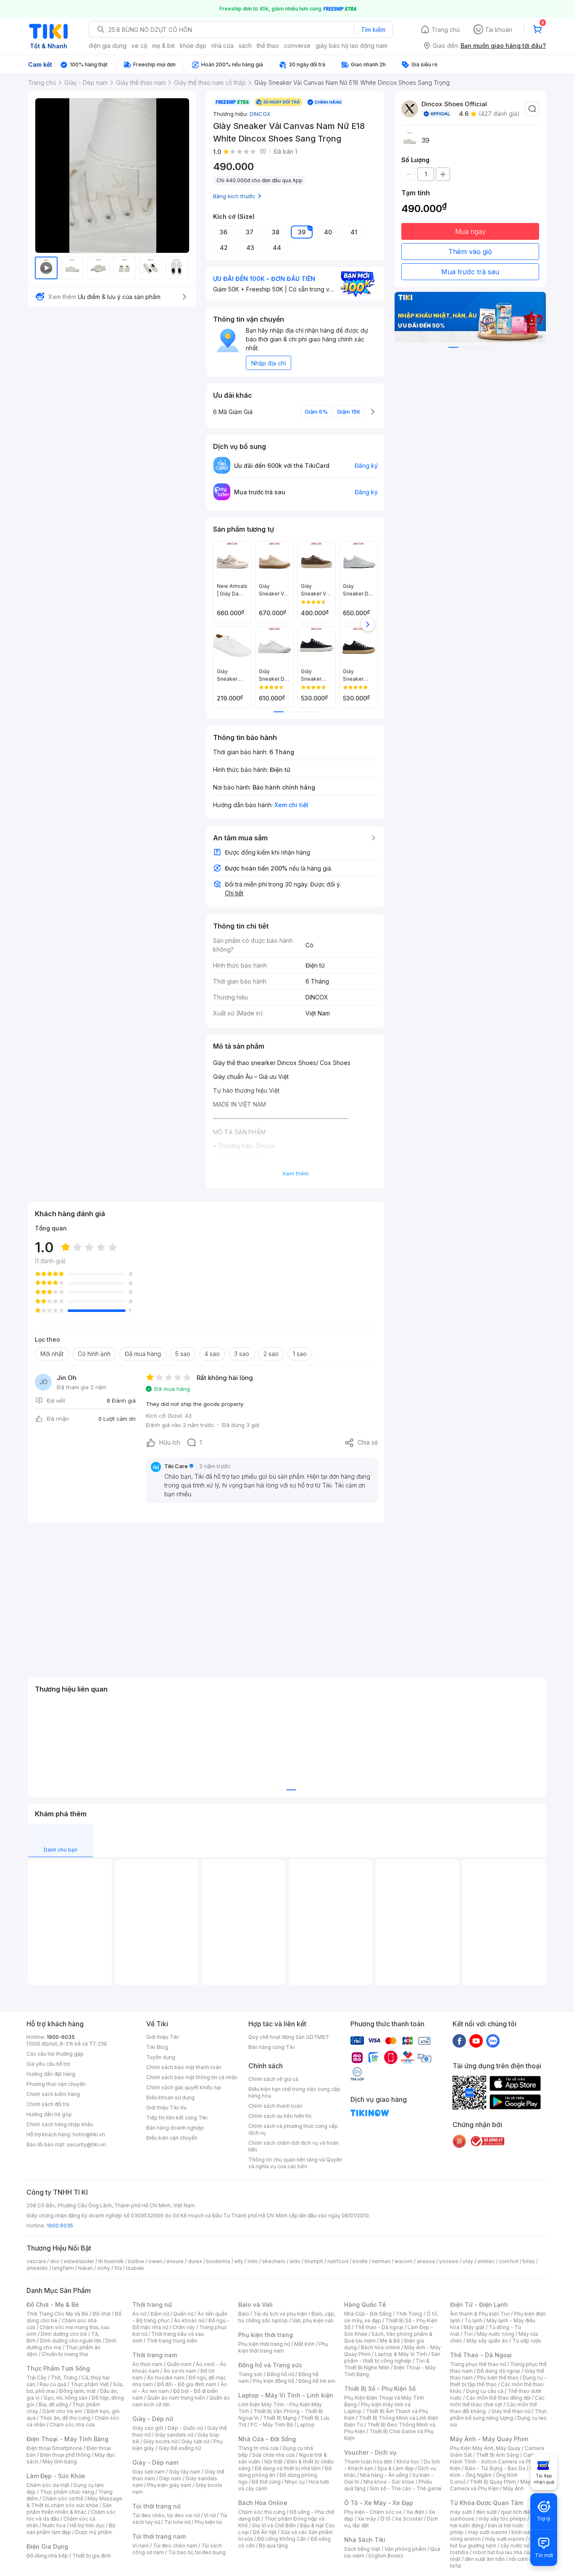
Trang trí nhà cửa (258, 2448)
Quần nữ (183, 2314)
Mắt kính (304, 2344)
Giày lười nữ (195, 2441)
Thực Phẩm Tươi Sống (58, 2368)
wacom (404, 2261)
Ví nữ (210, 2515)
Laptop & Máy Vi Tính (401, 2354)
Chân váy (184, 2327)
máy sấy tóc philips (502, 2519)
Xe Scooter (409, 2519)
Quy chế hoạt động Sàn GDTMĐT (289, 2037)
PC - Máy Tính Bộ (272, 2425)
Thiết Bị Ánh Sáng (498, 2455)
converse (297, 46)
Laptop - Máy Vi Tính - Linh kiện (286, 2395)
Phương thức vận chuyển (56, 2084)
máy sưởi (461, 2512)
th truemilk (111, 2261)
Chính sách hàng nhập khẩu (60, 2124)
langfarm (63, 2268)
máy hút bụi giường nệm (495, 2542)
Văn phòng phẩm (405, 2549)
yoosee (449, 2261)
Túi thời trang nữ (157, 2506)
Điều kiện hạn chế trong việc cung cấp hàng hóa (294, 2092)
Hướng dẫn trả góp (49, 2114)
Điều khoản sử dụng (170, 2097)
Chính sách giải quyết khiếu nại (184, 2087)
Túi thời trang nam (159, 2536)
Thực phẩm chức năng (67, 2492)
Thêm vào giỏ (470, 252)
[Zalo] (493, 2041)
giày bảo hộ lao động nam (352, 46)
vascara (36, 2261)
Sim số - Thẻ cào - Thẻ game (406, 2488)
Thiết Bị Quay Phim (493, 2482)
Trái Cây (37, 2378)
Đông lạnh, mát (78, 2391)
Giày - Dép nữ (153, 2419)
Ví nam (141, 2546)
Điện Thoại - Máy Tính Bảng (67, 2439)
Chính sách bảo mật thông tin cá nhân (192, 2077)
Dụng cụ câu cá (485, 2391)
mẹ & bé (163, 46)
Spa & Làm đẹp (396, 2468)
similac (486, 2261)
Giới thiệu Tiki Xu (166, 2108)
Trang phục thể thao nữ (478, 2364)
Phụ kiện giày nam (169, 2485)
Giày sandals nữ (174, 2435)
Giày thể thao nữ (511, 2411)
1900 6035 (60, 2226)
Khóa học (408, 2462)
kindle (360, 2261)
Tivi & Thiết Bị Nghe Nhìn (387, 2364)
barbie (136, 2261)
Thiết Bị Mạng (280, 2418)
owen (155, 2261)
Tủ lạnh (473, 2320)
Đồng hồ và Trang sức (270, 2365)
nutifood (338, 2261)
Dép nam (170, 2478)
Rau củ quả (53, 2384)
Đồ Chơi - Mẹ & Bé (53, 2304)
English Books (386, 2556)
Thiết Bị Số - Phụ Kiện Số (380, 2388)
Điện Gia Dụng (47, 2546)
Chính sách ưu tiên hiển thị (280, 2116)
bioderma (218, 2261)
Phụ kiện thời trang (266, 2335)
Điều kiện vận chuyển (172, 2138)
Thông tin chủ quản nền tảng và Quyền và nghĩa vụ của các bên (295, 2163)
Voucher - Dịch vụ (370, 2452)
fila (118, 2268)
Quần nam (179, 2364)
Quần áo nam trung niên (176, 2398)
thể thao (268, 46)
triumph (314, 2261)
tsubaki (135, 2268)
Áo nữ (139, 2314)
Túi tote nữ (177, 2522)
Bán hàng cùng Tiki (272, 2047)
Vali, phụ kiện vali (313, 2320)
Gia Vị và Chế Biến (274, 2525)
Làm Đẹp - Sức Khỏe (56, 2476)
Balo (244, 2314)
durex (195, 2261)
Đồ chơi (101, 2314)
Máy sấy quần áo (487, 2341)
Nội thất (274, 2462)
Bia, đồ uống (53, 2404)
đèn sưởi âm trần (485, 2559)
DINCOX (260, 114)
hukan (86, 2268)
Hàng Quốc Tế (365, 2304)
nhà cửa (222, 46)
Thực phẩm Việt (90, 2384)
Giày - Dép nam (155, 2462)
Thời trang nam (155, 2355)
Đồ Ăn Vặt (265, 2532)
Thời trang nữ (152, 2304)
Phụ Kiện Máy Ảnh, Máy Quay (485, 2448)
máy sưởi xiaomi (505, 2539)
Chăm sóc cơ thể (63, 2499)
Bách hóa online (380, 2347)
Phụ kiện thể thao (498, 2378)
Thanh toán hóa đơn (368, 2462)
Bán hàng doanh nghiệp (175, 2128)
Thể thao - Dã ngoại (379, 2327)
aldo (295, 2261)
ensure (175, 2261)
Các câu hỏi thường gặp (55, 2054)
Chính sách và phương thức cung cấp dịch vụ (293, 2129)
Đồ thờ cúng (266, 2482)
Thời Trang (409, 2314)
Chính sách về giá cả (273, 2079)
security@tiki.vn (86, 2144)
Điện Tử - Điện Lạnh (479, 2304)
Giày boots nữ (160, 2441)
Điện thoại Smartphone (54, 2448)
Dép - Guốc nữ (185, 2428)
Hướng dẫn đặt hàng (51, 2074)
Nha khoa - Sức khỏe (389, 2482)
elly (239, 2261)
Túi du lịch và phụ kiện (280, 2314)
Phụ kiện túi (208, 2522)
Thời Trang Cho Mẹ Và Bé (57, 2314)
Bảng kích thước (234, 196)
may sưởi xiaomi (487, 2532)
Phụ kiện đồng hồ (274, 2381)
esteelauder (79, 2261)
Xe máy (367, 2519)
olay (468, 2261)
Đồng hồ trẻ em (317, 2381)
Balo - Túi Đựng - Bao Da (495, 2468)
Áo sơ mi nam (180, 2371)
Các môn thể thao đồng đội (498, 2398)
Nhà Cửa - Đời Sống (267, 2439)
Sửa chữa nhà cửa (273, 2455)
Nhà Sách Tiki (365, 2540)
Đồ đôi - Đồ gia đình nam (187, 2384)
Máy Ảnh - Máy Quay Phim (489, 2439)
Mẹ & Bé (390, 2341)
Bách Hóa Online (263, 2503)
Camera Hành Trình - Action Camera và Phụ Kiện (496, 2462)
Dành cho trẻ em (62, 2411)
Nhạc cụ (295, 2482)
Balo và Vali (255, 2304)
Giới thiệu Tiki (163, 2037)
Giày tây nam (185, 2472)
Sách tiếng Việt (362, 2549)
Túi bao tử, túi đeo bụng (197, 2552)
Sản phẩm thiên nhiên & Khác (69, 2509)
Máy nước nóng (496, 2334)
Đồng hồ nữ (280, 2374)
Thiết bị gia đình (92, 2556)
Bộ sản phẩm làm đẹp (71, 2529)
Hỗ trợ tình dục (87, 2525)
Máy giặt (474, 2327)
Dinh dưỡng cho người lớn (71, 2341)
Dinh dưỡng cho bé (64, 2334)
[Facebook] (459, 2041)
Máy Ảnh (513, 2488)
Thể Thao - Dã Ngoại (481, 2355)
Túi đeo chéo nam (175, 2546)
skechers (274, 2261)
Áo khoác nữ (189, 2320)
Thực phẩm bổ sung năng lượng (499, 2415)
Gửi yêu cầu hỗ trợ (48, 2064)
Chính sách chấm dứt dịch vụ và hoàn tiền (294, 2146)
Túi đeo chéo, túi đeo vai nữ (166, 2515)
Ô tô (386, 2519)
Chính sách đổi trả (48, 2104)
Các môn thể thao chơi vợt (497, 2401)
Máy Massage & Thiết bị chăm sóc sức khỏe (74, 2502)
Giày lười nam (149, 2472)
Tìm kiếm (373, 30)
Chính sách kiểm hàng (53, 2094)
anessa (426, 2261)
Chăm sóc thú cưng (262, 2512)
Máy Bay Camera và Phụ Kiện (496, 2485)
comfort (509, 2261)
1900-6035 (61, 2037)
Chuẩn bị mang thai (65, 2354)
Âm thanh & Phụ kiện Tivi (480, 2314)
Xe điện (415, 2512)
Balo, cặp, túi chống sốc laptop (287, 2317)
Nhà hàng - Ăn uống (384, 2475)
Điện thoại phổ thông (65, 2455)
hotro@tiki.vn (89, 2134)
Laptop (306, 2425)
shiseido (37, 2268)
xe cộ (139, 46)
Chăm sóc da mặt (48, 2485)
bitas (529, 2261)
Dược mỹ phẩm (93, 2532)
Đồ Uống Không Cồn (282, 2539)
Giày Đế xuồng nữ (180, 2448)
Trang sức (250, 2374)
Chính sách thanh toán (275, 2106)
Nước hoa (54, 2525)
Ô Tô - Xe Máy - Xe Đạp (379, 2503)
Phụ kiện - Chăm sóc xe (373, 2512)
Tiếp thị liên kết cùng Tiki (177, 2118)
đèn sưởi (486, 2512)
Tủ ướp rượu (527, 2341)
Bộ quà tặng (273, 2546)
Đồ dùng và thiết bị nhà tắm (288, 2468)
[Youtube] (476, 2041)
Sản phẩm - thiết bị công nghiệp (392, 2357)
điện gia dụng (108, 46)
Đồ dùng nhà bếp (47, 2556)
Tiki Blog (157, 2047)
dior (55, 2261)
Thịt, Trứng (64, 2378)
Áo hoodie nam (166, 2378)
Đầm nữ (160, 2314)
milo (253, 2261)
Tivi (468, 2334)
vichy (104, 2268)
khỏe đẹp (193, 46)
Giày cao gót (148, 2428)
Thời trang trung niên (172, 2341)
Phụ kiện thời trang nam (283, 2347)
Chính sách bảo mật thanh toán (184, 2067)
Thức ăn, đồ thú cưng (65, 2418)
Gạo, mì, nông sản (66, 2398)
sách (245, 46)
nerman (381, 2261)
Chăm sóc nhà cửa (72, 2425)
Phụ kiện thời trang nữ (264, 2344)
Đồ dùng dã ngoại (499, 2371)
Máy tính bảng (60, 2462)
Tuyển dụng (161, 2057)
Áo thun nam (147, 2364)
